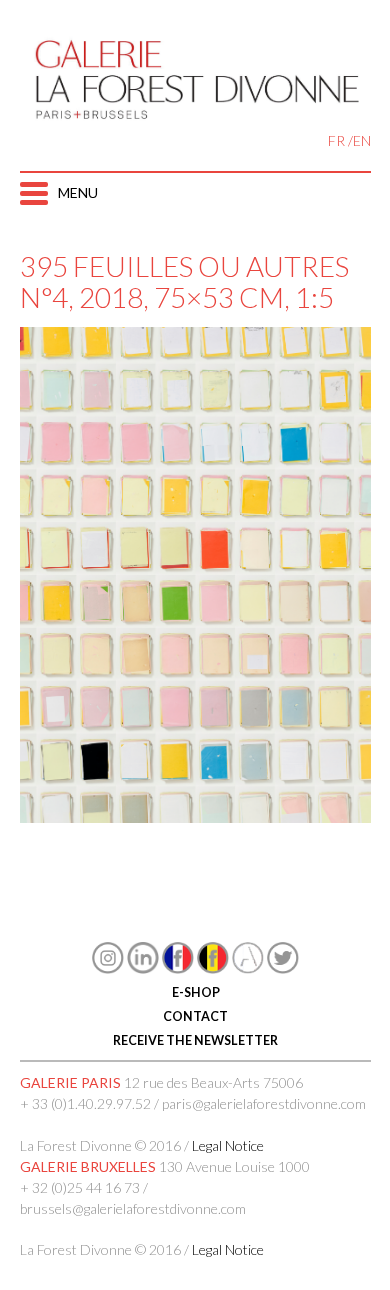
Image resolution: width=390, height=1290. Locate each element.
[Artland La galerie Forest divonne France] (248, 968)
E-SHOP (195, 992)
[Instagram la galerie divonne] (108, 968)
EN (362, 140)
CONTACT (195, 1016)
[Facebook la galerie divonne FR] (178, 968)
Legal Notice (228, 1145)
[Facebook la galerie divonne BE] (213, 968)
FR (336, 140)
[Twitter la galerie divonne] (283, 968)
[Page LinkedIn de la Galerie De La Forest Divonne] (143, 968)
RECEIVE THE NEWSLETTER (195, 1040)
